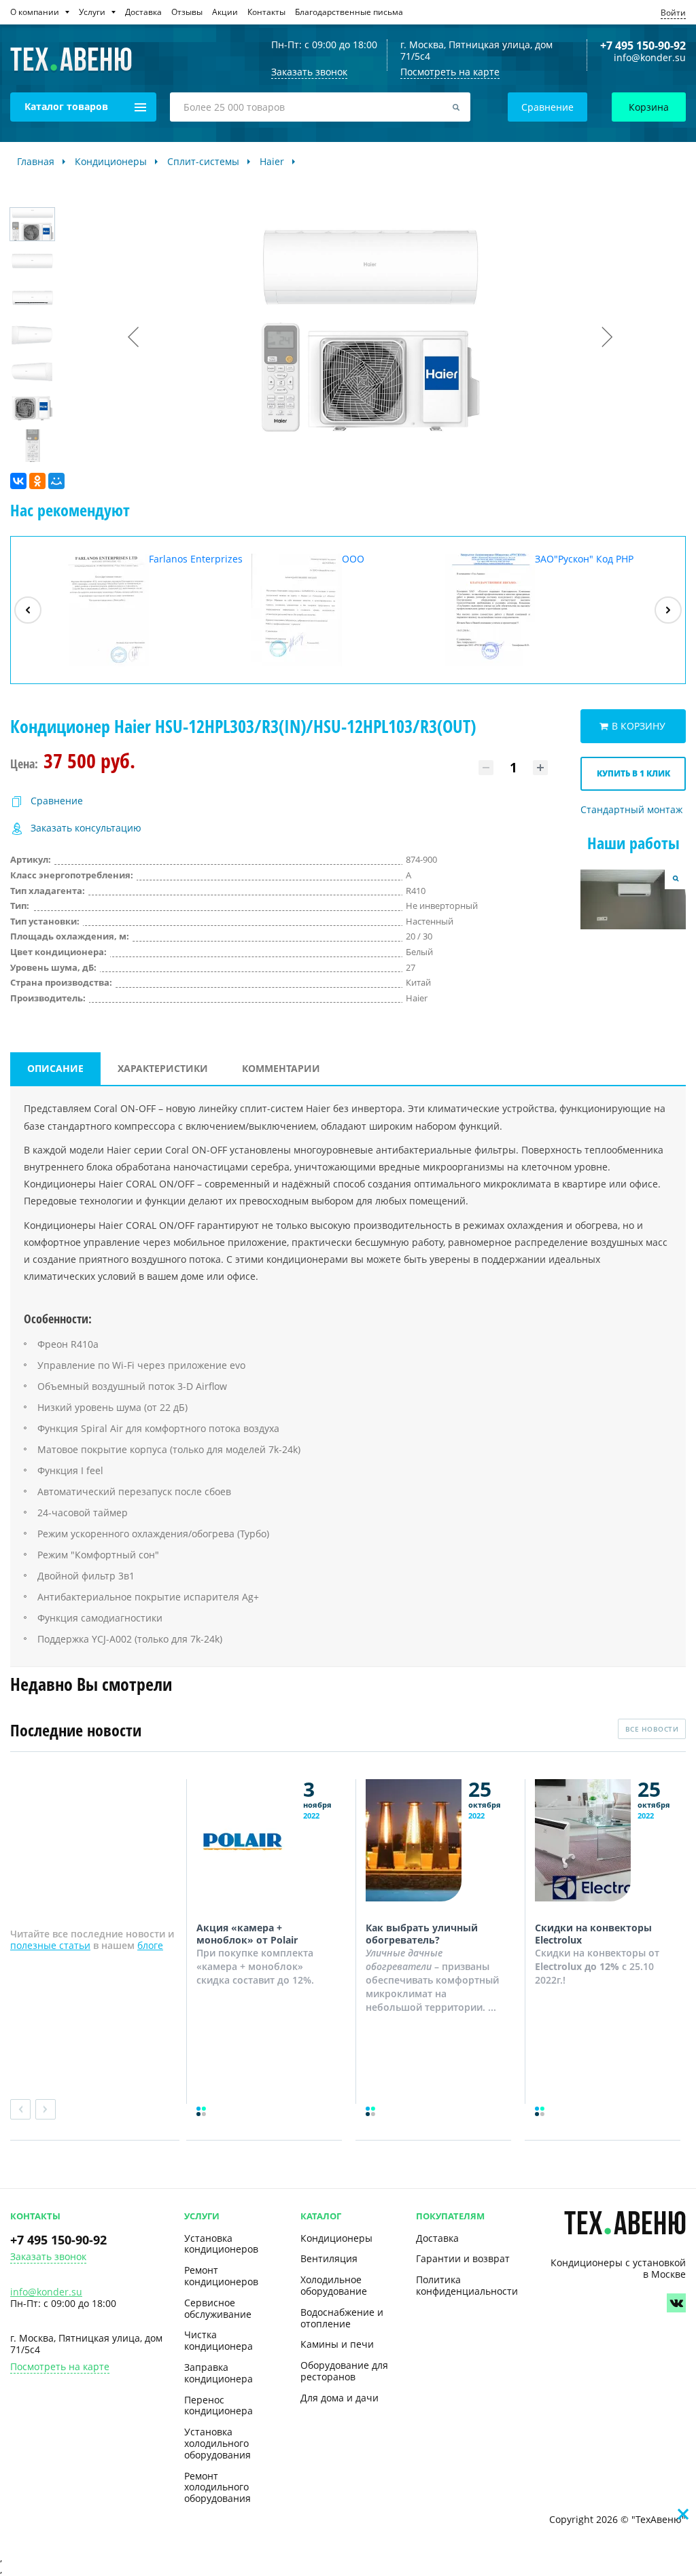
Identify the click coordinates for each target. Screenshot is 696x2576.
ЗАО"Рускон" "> (539, 610)
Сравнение (547, 107)
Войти (673, 13)
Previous (20, 2109)
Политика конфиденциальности (467, 2285)
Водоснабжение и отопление (342, 2318)
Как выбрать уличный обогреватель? (422, 1934)
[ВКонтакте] (18, 481)
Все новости (652, 1729)
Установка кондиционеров (221, 2244)
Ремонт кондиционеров (221, 2276)
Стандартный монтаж (631, 810)
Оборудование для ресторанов (344, 2371)
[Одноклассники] (37, 481)
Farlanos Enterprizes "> (151, 610)
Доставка (437, 2238)
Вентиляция (329, 2258)
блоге (150, 1945)
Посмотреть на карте (450, 72)
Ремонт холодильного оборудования (217, 2487)
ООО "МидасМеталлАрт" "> (323, 610)
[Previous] (28, 610)
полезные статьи (50, 1945)
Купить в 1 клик (633, 773)
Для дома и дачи (340, 2398)
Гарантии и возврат (463, 2258)
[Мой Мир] (56, 481)
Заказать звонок (48, 2257)
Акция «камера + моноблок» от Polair (247, 1934)
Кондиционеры (336, 2238)
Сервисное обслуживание (218, 2308)
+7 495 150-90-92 (643, 46)
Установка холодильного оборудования (217, 2443)
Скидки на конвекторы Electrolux (593, 1934)
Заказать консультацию (86, 828)
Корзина (649, 107)
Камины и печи (337, 2344)
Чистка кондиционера (219, 2340)
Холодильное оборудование (334, 2285)
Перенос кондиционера (219, 2405)
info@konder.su (650, 58)
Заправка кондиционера (219, 2373)
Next (46, 2109)
